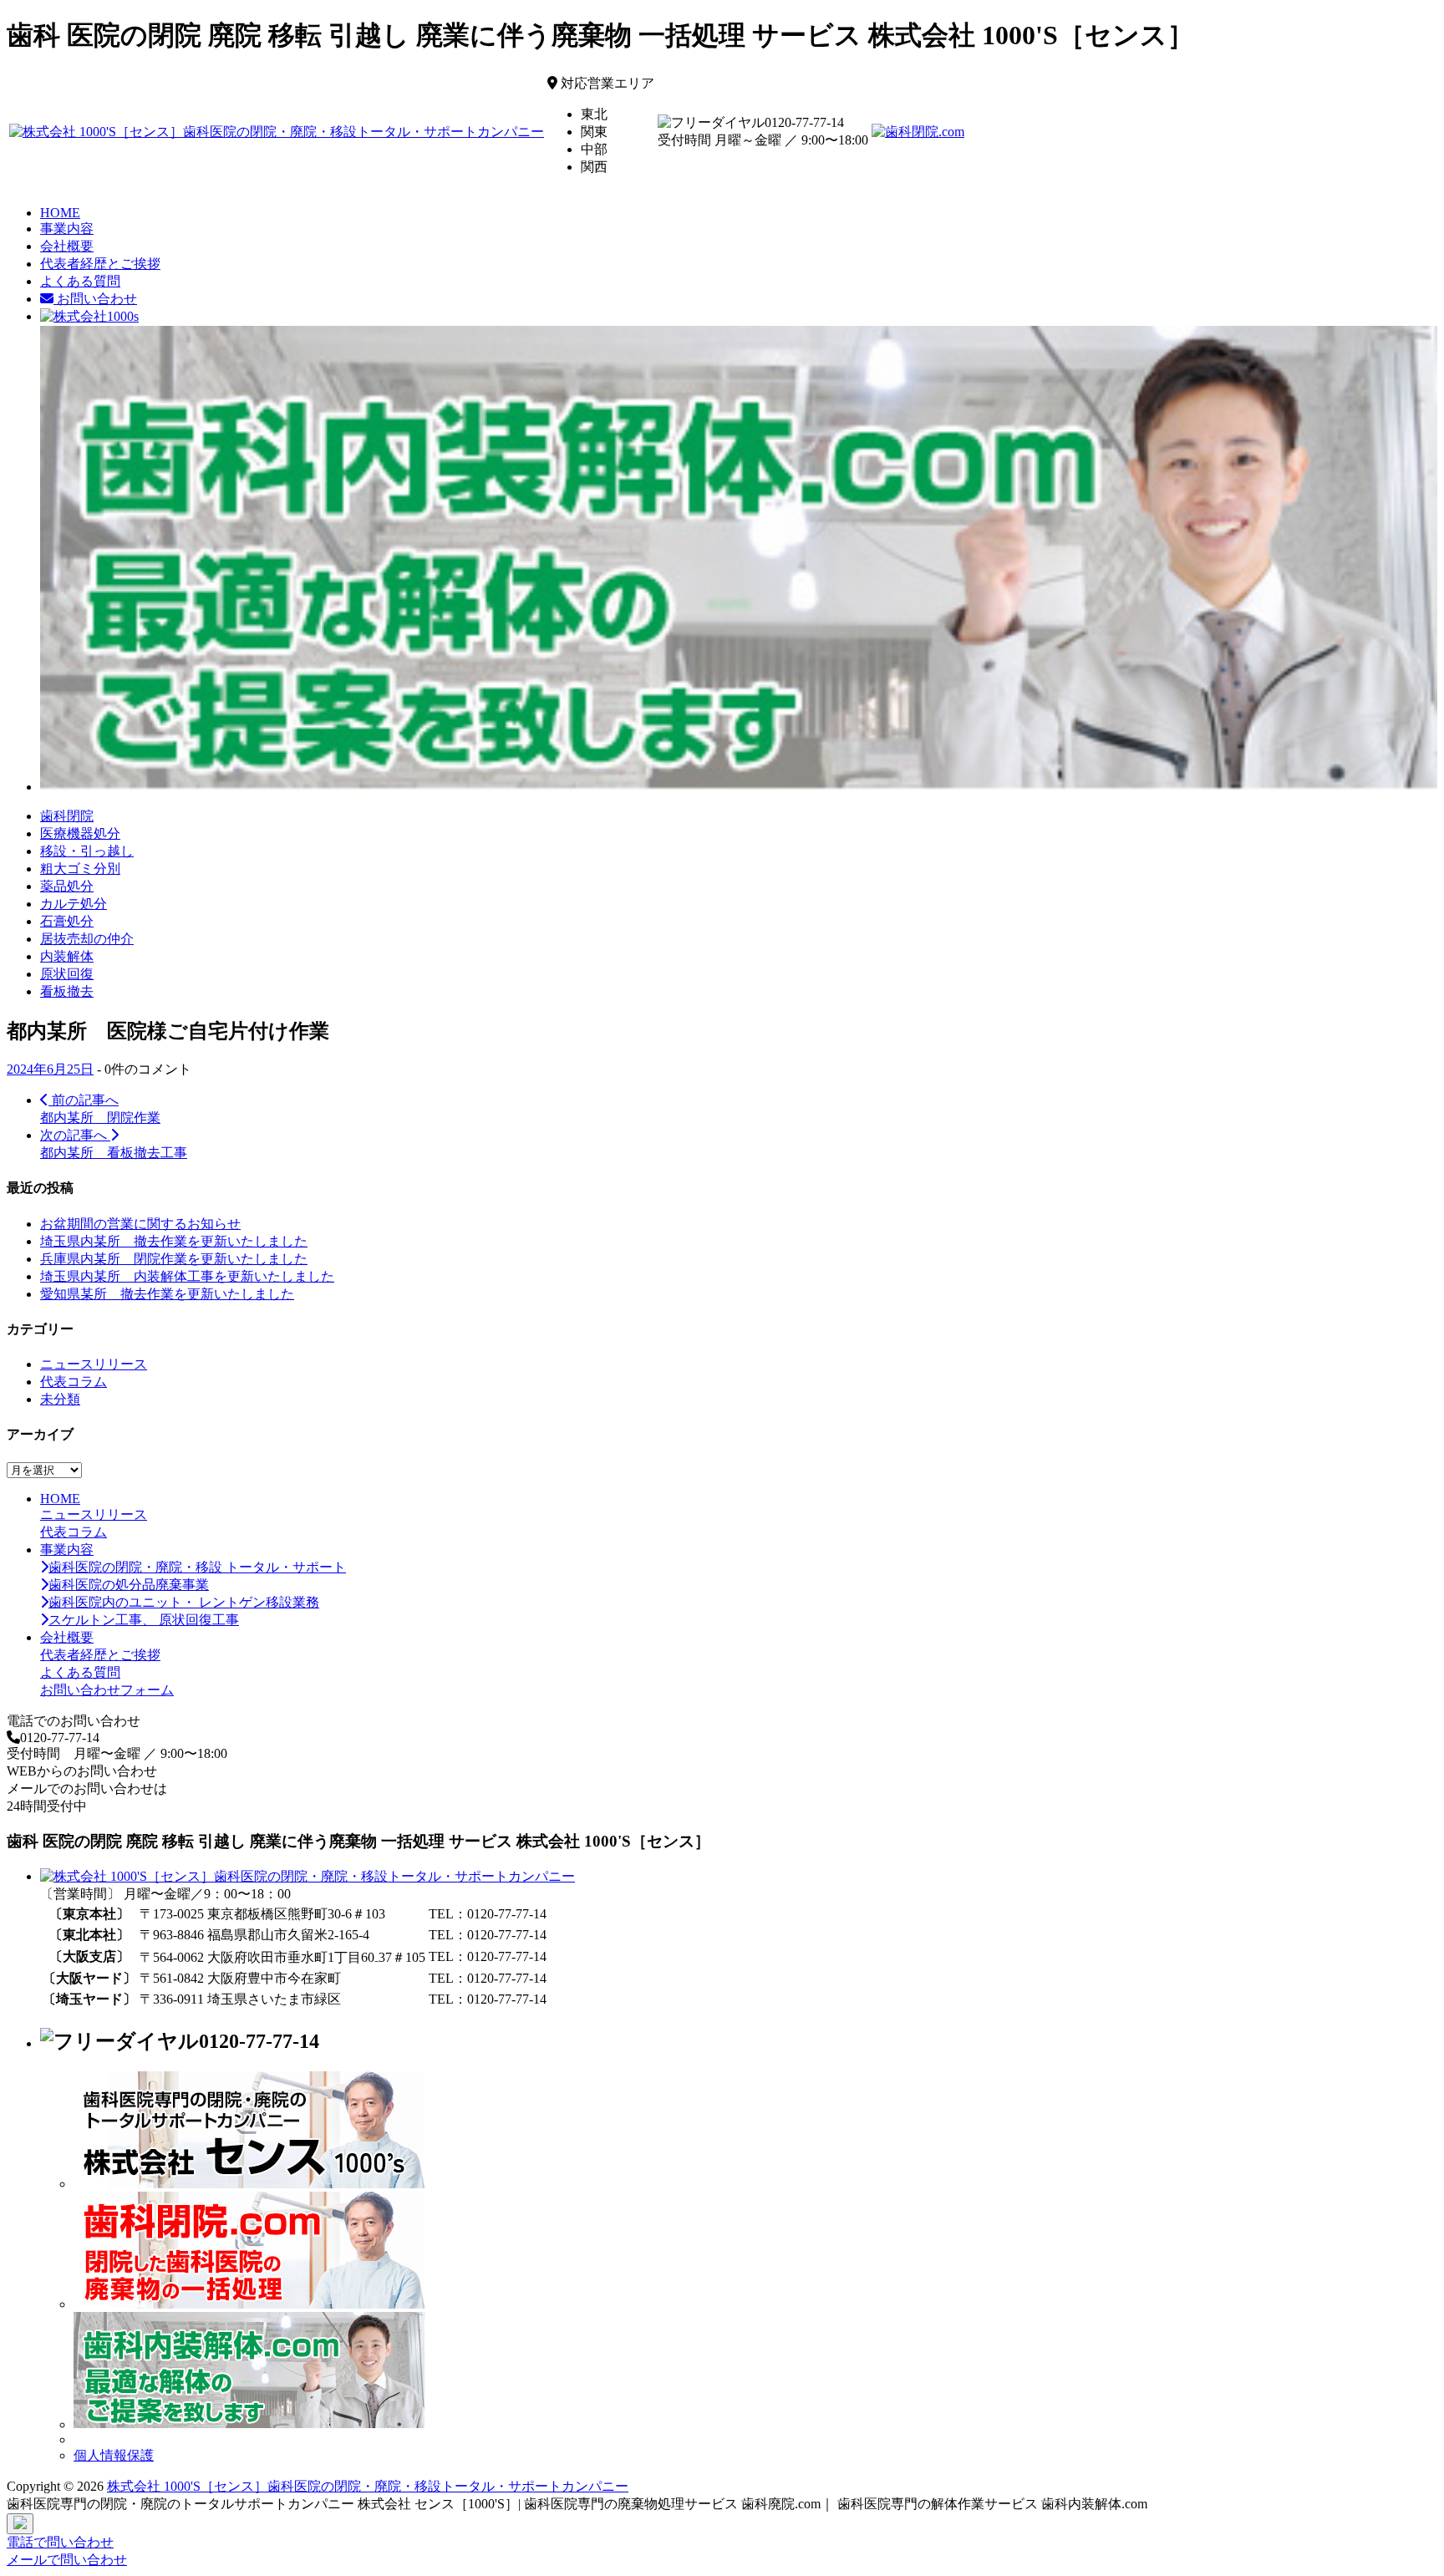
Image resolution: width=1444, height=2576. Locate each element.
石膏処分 (67, 921)
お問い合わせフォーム (107, 1690)
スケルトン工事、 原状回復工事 (144, 1620)
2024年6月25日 (50, 1069)
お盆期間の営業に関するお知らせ (140, 1224)
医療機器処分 (80, 833)
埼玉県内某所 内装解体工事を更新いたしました (187, 1276)
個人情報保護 (114, 2455)
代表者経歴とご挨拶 (100, 264)
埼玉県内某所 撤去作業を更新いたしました (174, 1241)
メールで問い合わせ (67, 2560)
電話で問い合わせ (60, 2542)
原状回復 (67, 974)
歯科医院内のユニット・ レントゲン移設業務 (184, 1602)
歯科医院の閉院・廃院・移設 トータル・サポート (197, 1567)
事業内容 (67, 229)
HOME (60, 213)
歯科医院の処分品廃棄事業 (129, 1585)
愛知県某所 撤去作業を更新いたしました (167, 1294)
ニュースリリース (94, 1364)
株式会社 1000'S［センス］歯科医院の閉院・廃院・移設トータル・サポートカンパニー (368, 2486)
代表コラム (74, 1382)
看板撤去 (67, 991)
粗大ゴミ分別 (80, 869)
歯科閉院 (67, 816)
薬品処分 (67, 886)
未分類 (60, 1399)
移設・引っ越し (87, 851)
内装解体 (67, 956)
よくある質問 (80, 281)
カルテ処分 (74, 904)
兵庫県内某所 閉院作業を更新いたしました (174, 1259)
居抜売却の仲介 (87, 939)
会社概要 (67, 246)
